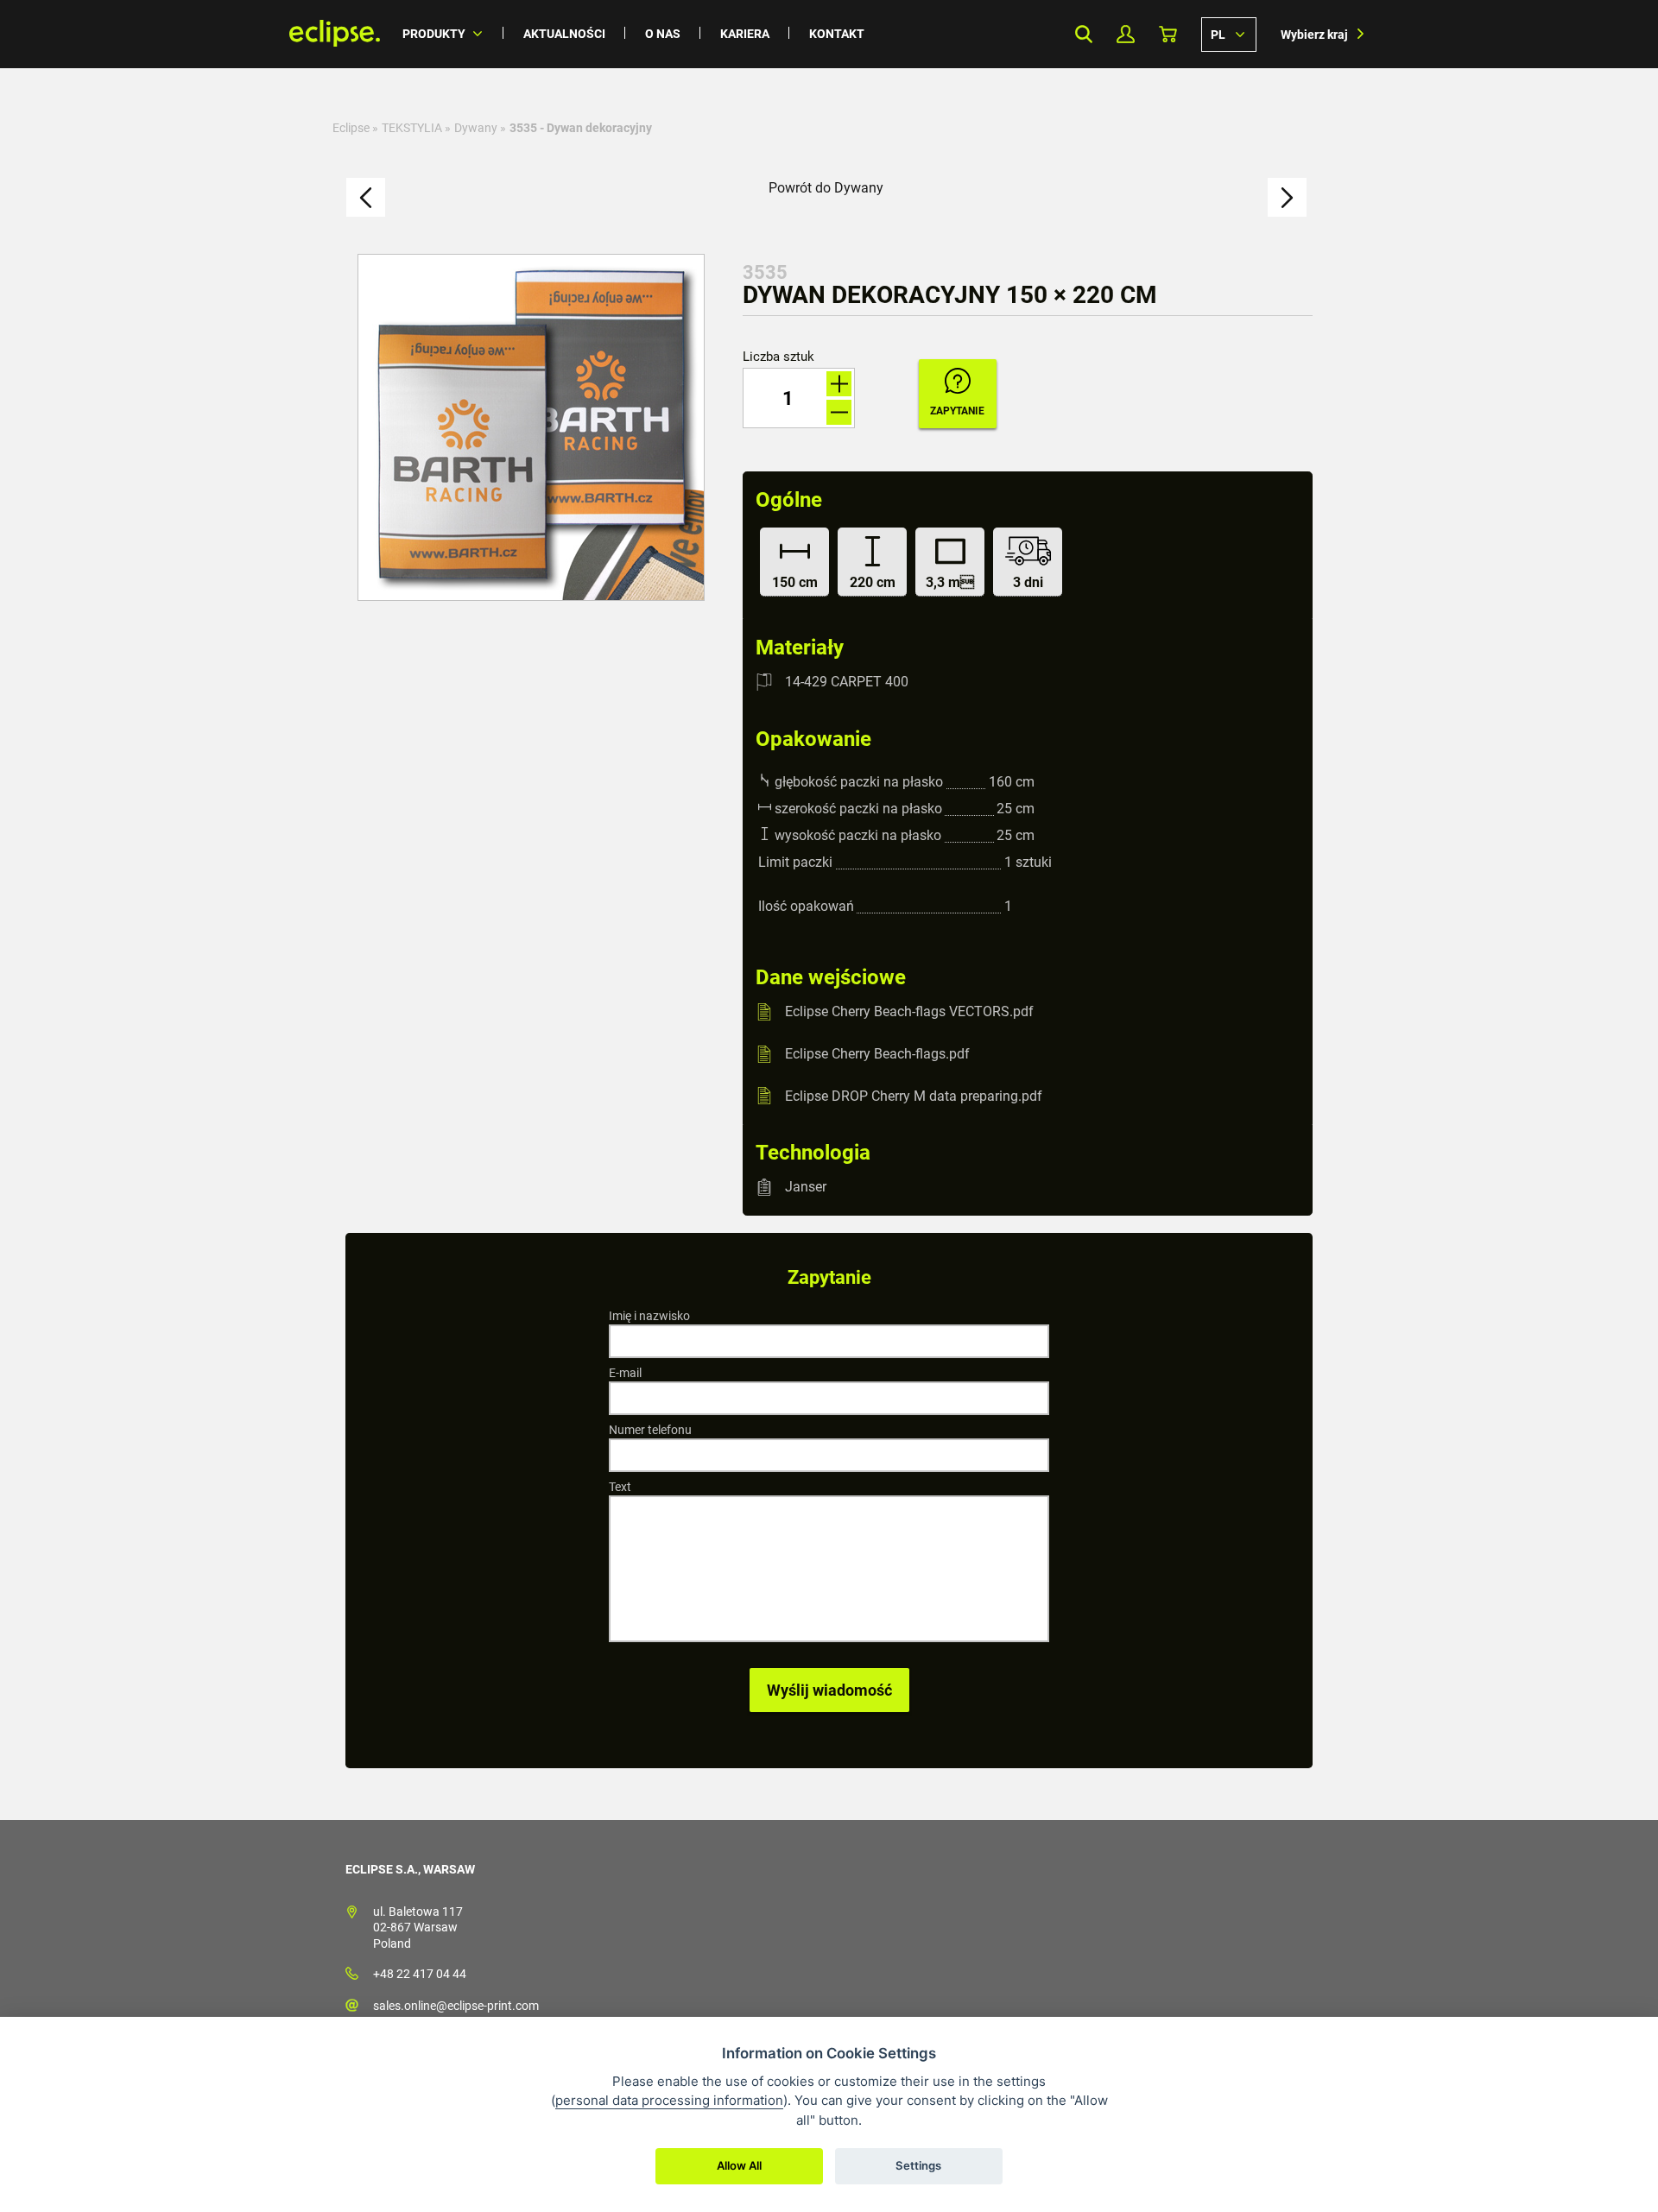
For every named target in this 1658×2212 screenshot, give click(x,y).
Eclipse (351, 128)
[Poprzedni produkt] (366, 197)
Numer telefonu (650, 1430)
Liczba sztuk (778, 357)
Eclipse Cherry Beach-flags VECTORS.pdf (909, 1011)
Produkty (434, 34)
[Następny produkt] (1287, 197)
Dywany (476, 128)
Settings (918, 2165)
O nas (663, 34)
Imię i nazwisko (649, 1316)
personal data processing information (669, 2100)
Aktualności (564, 34)
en (1229, 34)
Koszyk (1168, 34)
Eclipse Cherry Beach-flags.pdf (877, 1054)
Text (620, 1487)
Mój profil (1126, 34)
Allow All (739, 2165)
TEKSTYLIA (412, 128)
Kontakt (837, 34)
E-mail (625, 1373)
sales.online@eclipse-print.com (456, 2006)
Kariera (745, 34)
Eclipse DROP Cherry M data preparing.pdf (914, 1095)
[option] (531, 427)
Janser (806, 1187)
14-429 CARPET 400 (847, 682)
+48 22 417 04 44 (420, 1974)
